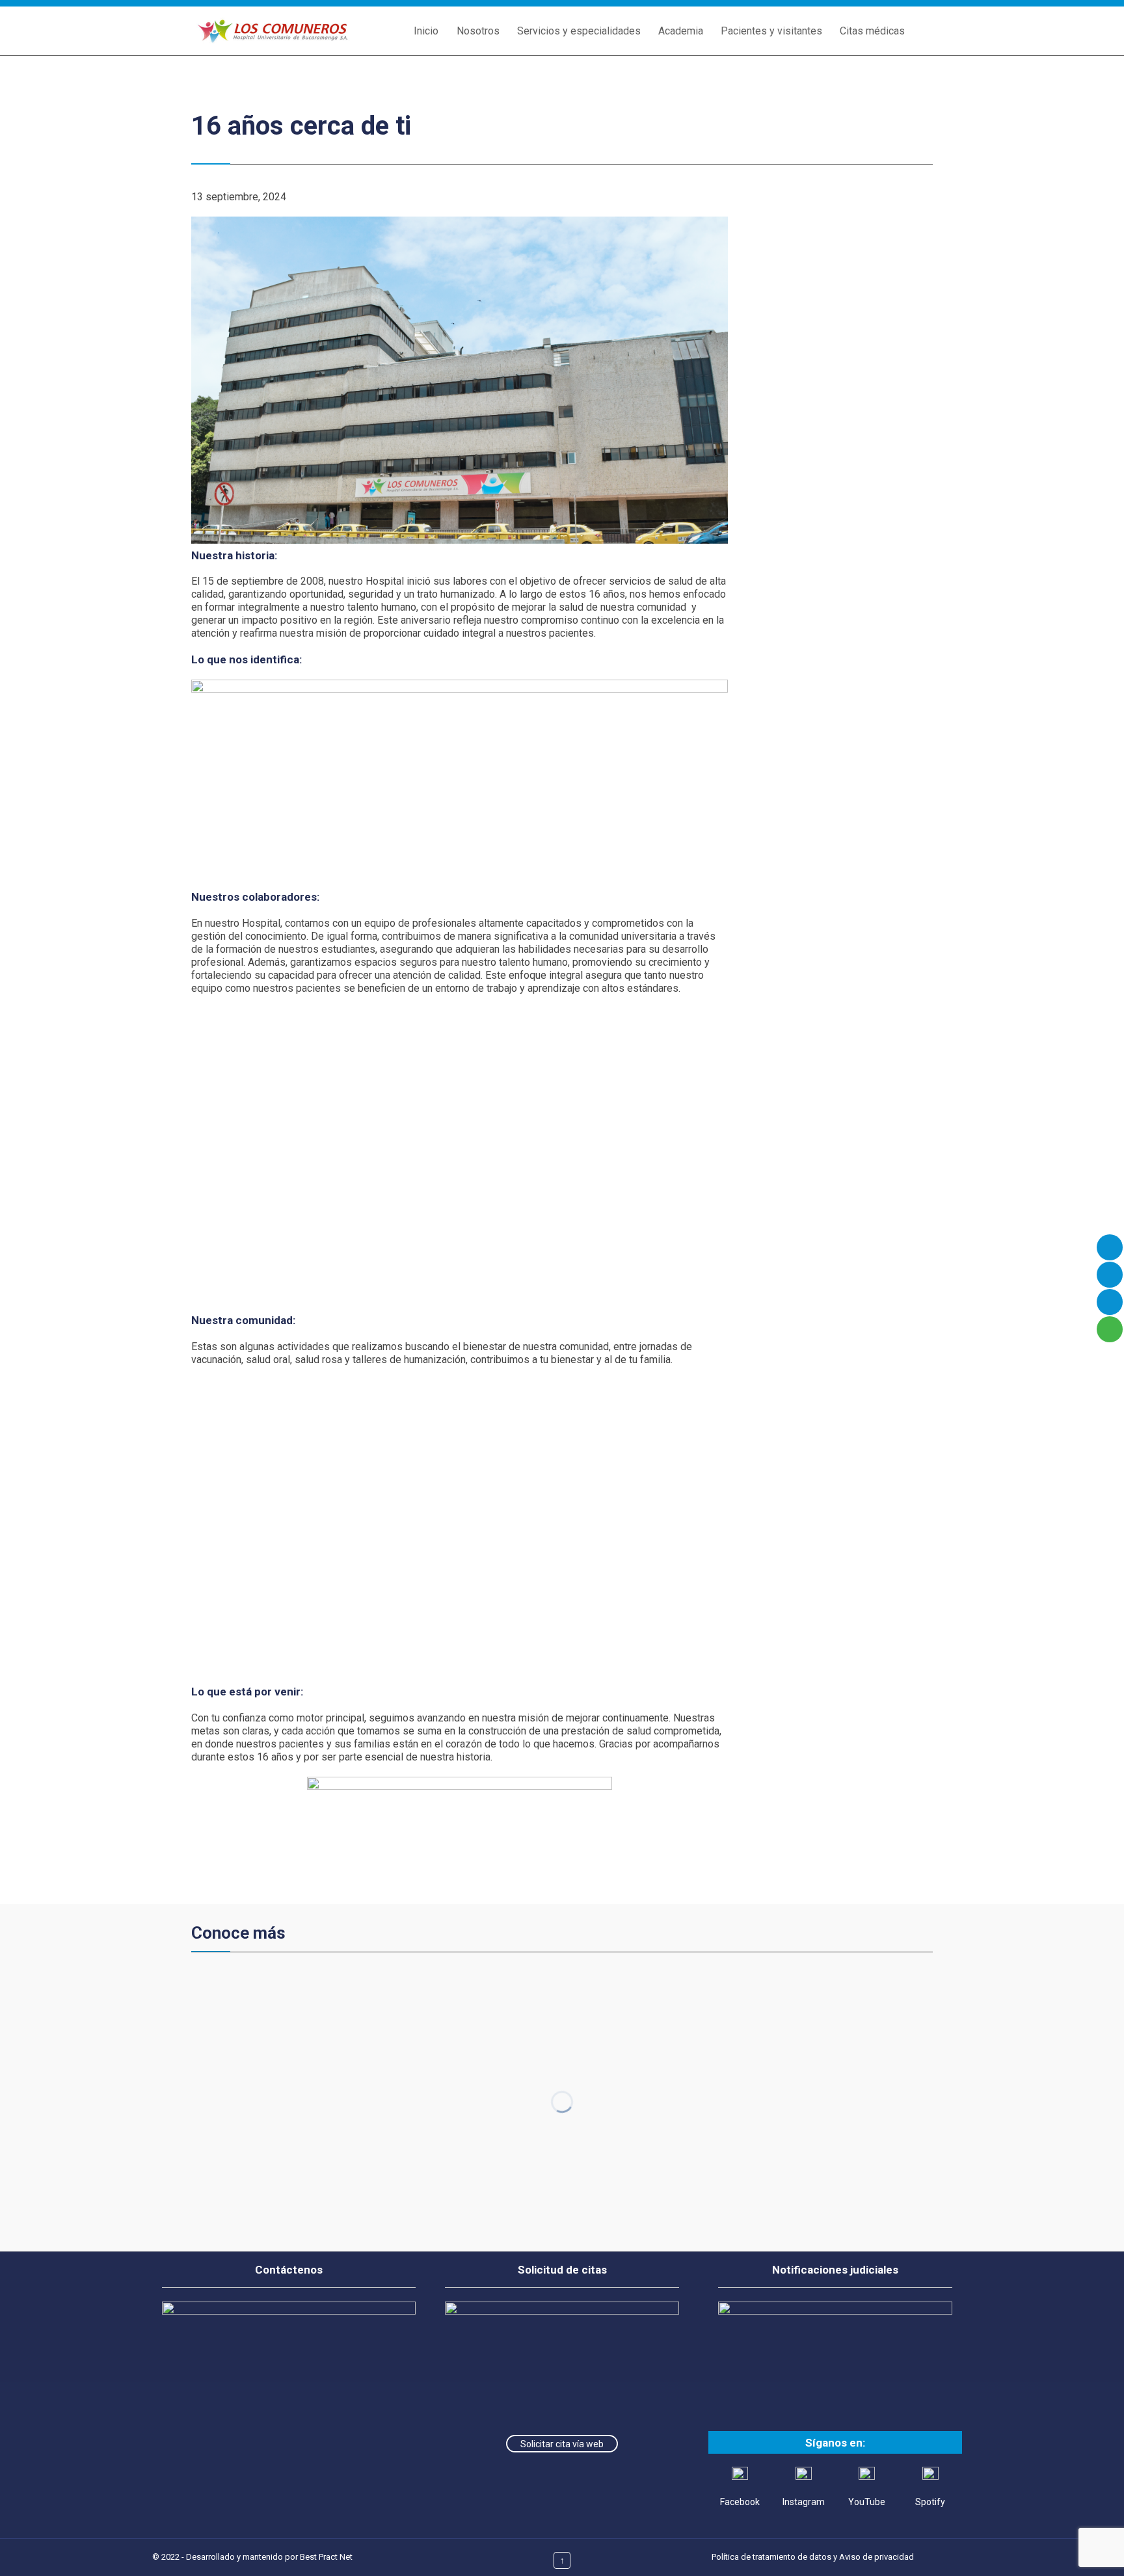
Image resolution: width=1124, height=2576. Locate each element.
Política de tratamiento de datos (771, 2557)
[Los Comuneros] (273, 31)
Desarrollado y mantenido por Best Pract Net (269, 2557)
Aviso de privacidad (876, 2557)
